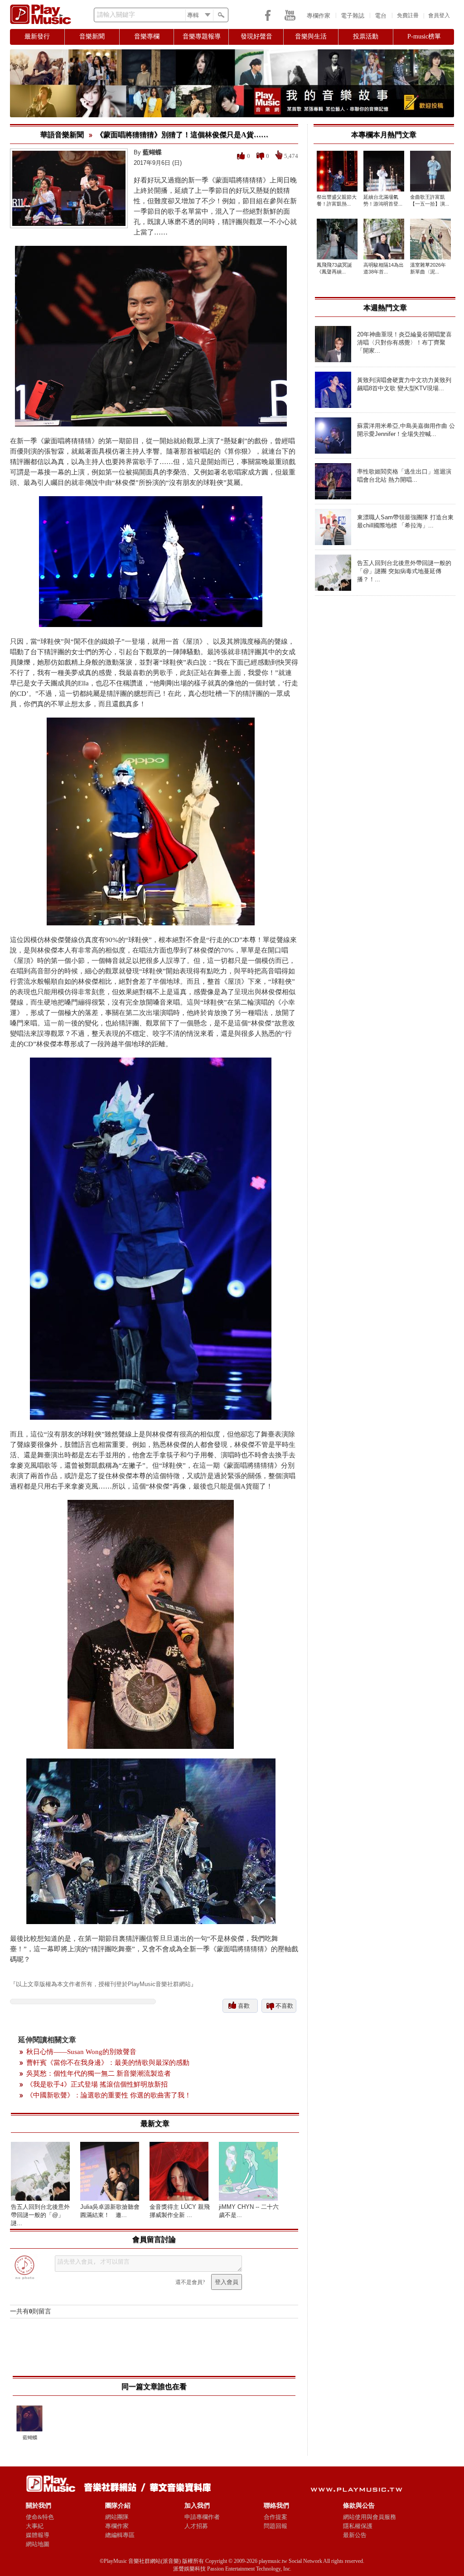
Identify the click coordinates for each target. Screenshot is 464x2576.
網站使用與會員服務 (370, 2517)
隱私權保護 (358, 2526)
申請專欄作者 (202, 2517)
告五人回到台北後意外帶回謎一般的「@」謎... (40, 2215)
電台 (381, 16)
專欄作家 (319, 16)
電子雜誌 (353, 16)
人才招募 (196, 2526)
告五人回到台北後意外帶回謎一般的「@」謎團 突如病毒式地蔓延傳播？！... (404, 571)
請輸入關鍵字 (116, 15)
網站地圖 (38, 2544)
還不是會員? (190, 2282)
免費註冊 (408, 15)
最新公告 (355, 2535)
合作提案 (275, 2517)
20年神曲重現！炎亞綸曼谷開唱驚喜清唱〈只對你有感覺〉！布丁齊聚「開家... (404, 342)
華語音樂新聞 (62, 135)
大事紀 (35, 2526)
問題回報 (275, 2526)
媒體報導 (38, 2535)
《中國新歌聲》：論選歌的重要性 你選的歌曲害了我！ (109, 2095)
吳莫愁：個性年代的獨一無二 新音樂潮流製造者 (99, 2073)
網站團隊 (117, 2517)
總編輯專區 (120, 2535)
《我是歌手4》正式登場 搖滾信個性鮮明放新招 (97, 2084)
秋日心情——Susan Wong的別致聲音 (81, 2052)
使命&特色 (40, 2517)
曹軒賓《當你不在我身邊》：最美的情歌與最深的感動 (108, 2063)
